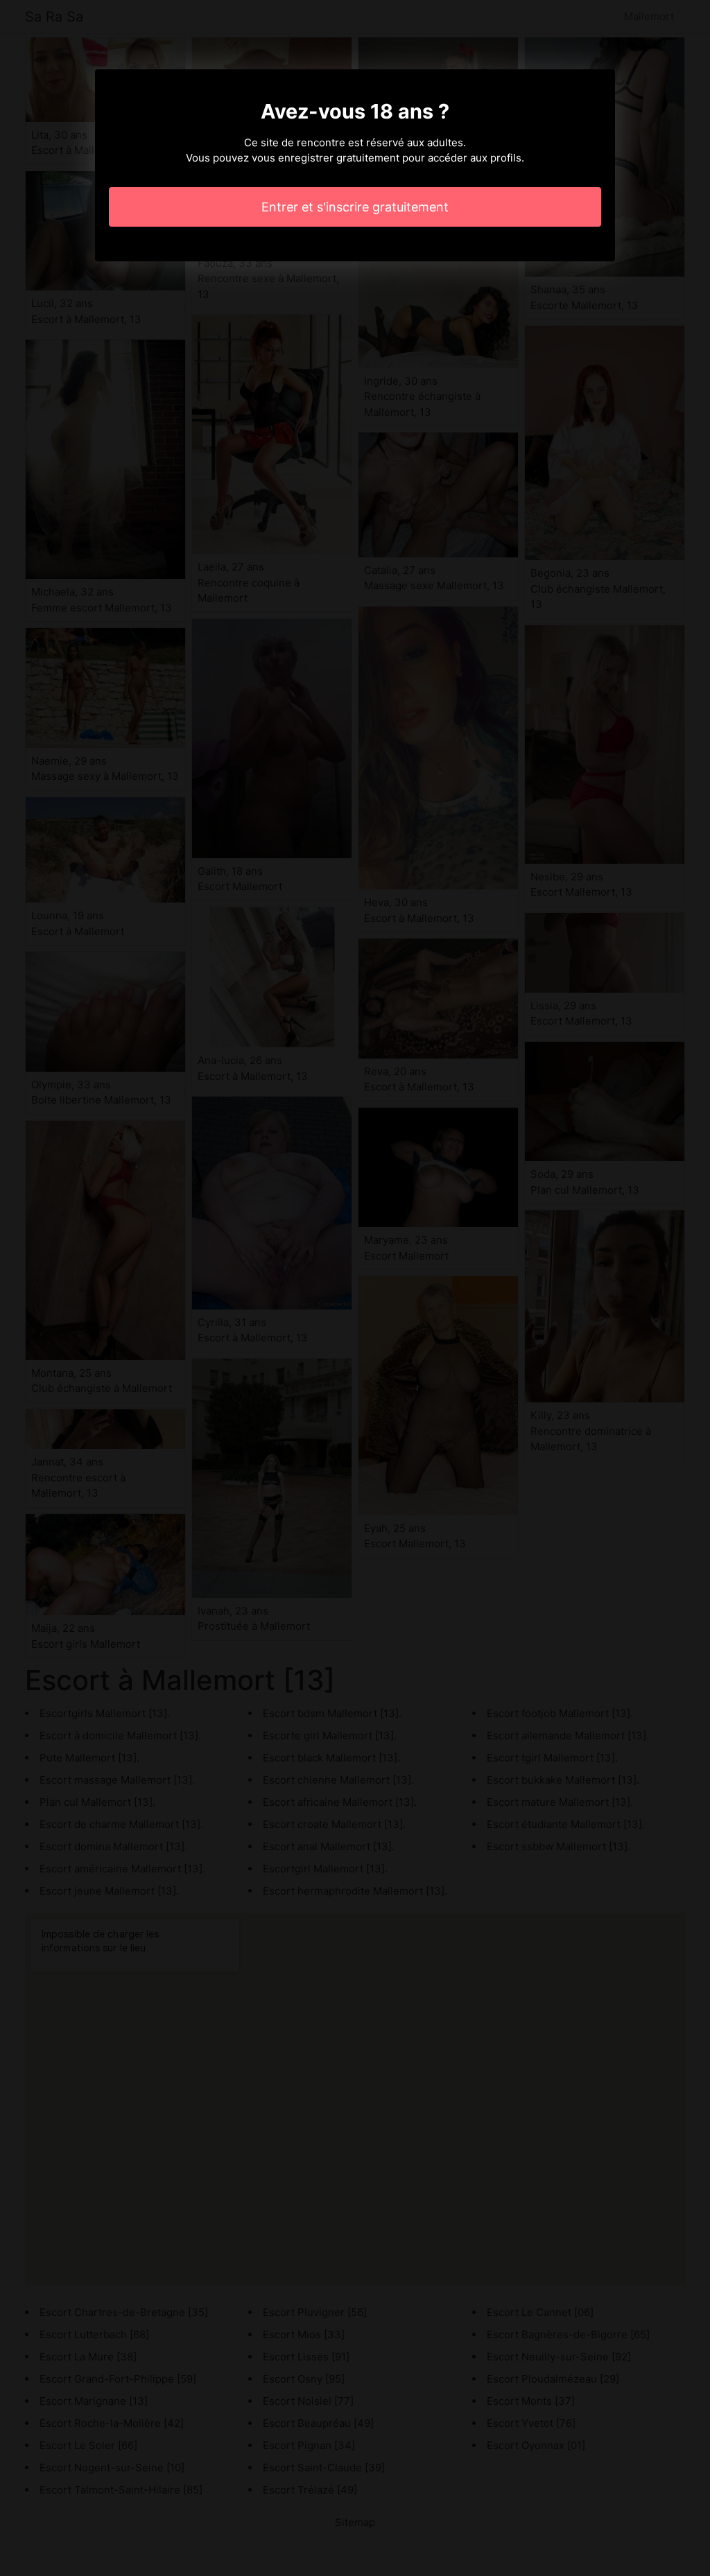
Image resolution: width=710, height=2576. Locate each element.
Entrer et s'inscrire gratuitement (355, 207)
